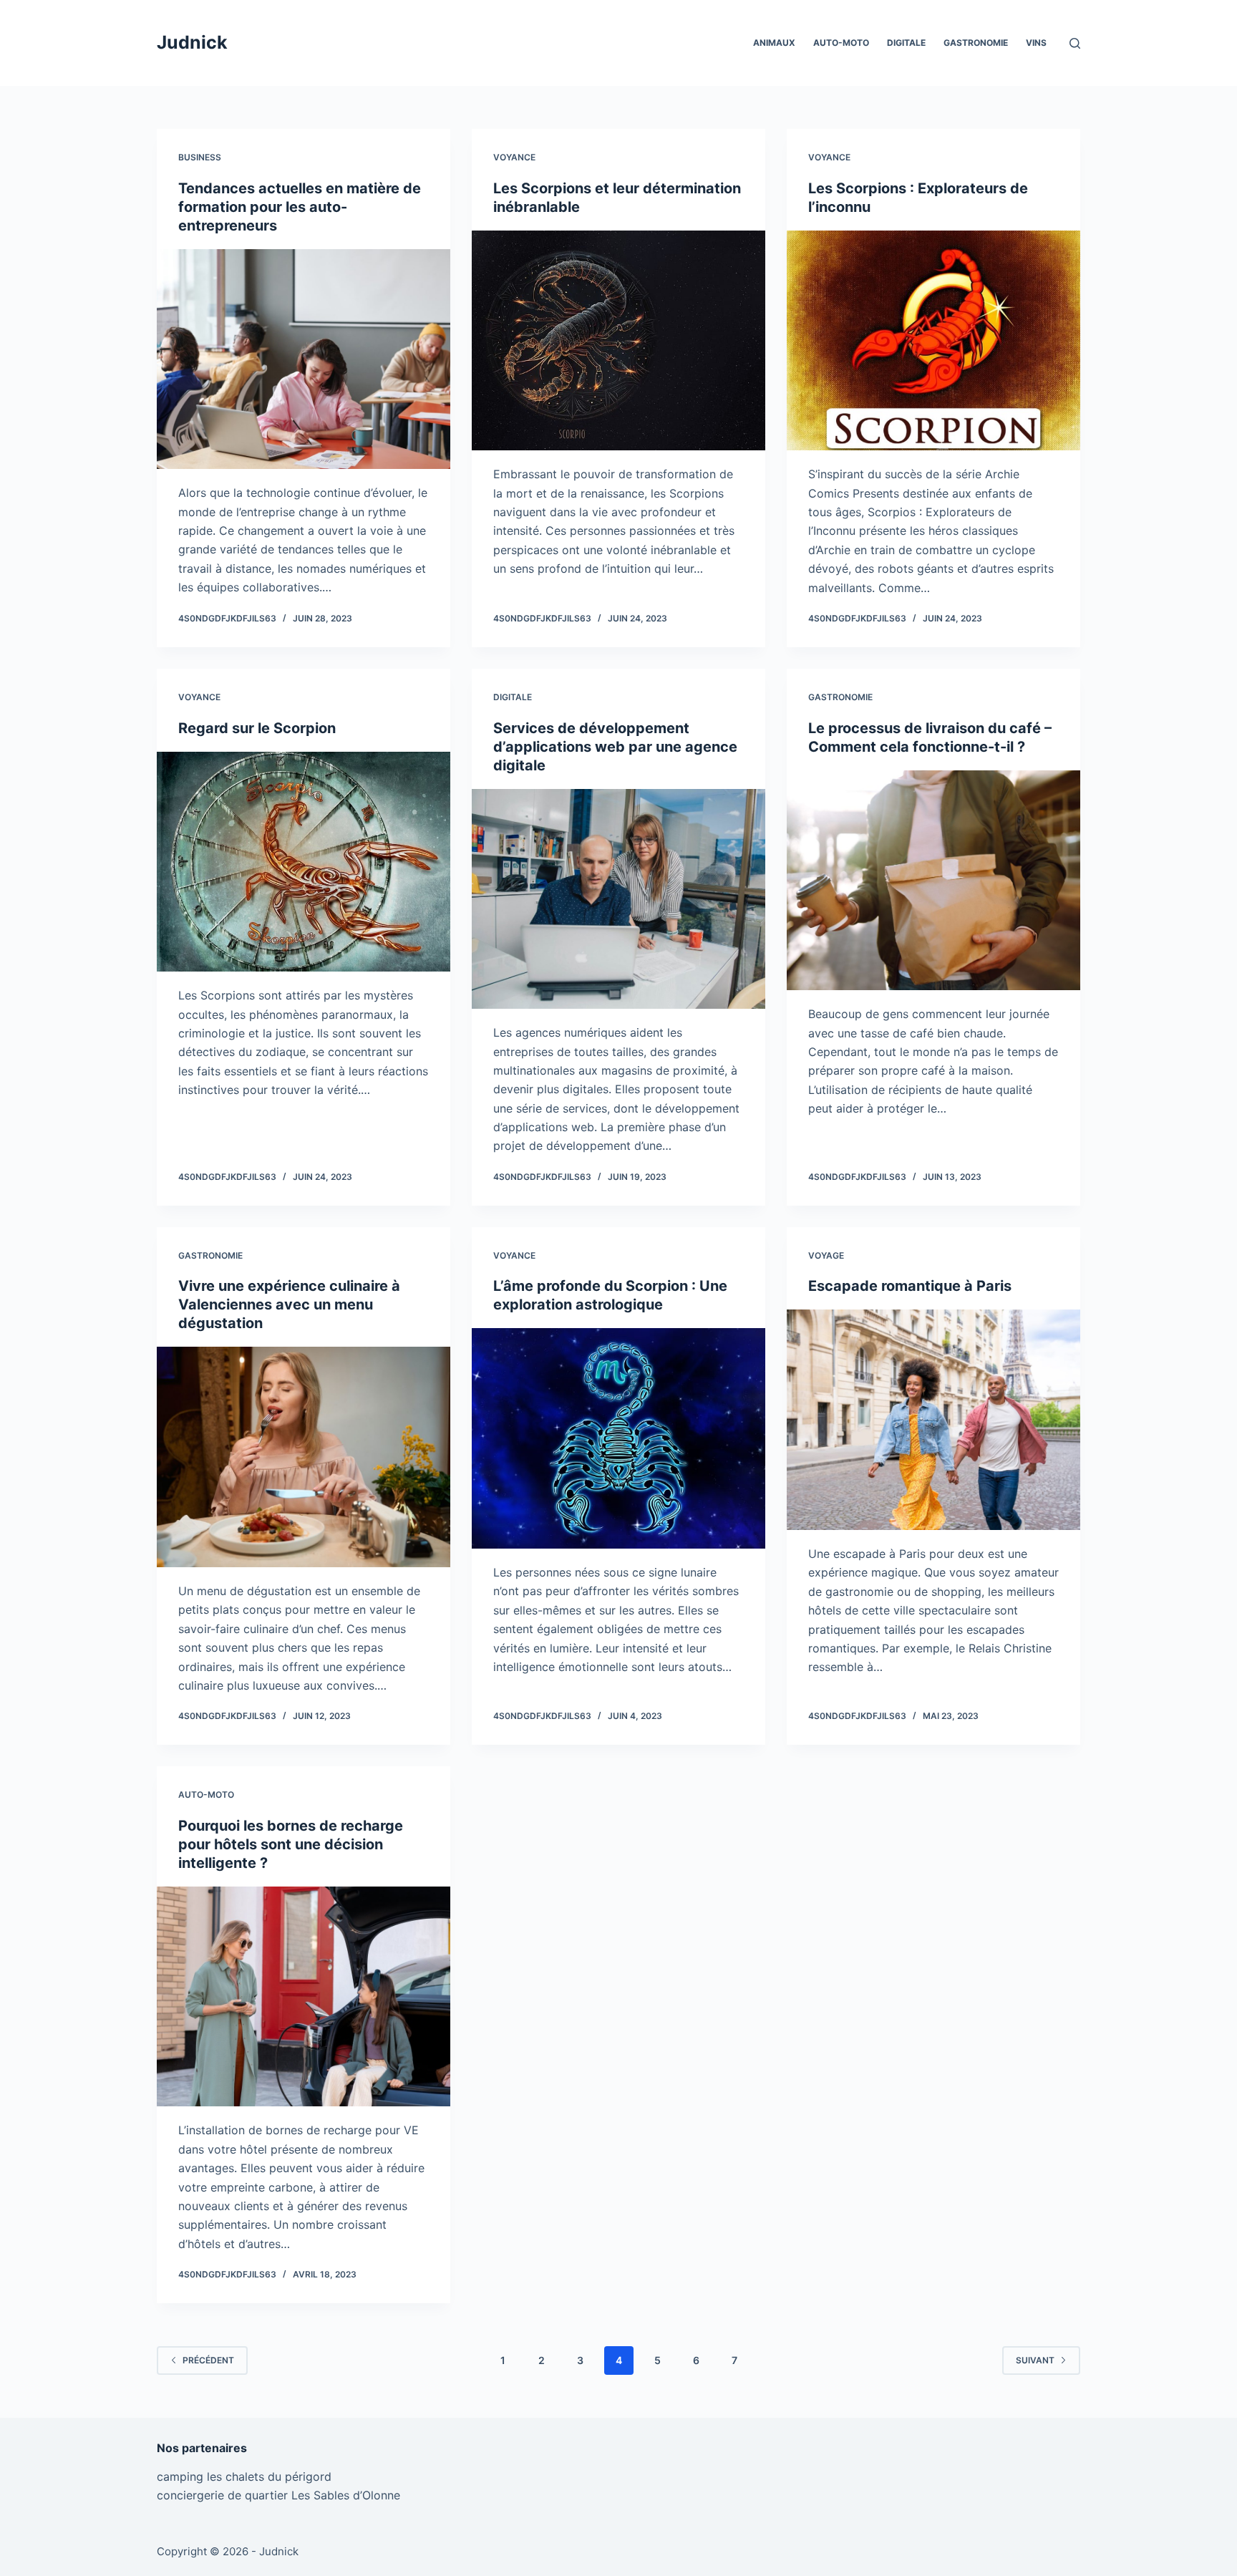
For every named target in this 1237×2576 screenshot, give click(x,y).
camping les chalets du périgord (244, 2476)
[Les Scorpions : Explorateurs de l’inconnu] (933, 341)
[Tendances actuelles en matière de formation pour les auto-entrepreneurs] (304, 359)
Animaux (774, 43)
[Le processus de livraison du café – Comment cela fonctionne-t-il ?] (933, 881)
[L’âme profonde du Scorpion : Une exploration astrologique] (618, 1438)
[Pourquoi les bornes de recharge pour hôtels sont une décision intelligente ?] (304, 1997)
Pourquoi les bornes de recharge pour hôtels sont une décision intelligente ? (291, 1844)
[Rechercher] (1075, 43)
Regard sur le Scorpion (257, 728)
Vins (1036, 43)
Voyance (514, 157)
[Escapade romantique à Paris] (933, 1420)
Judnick (192, 42)
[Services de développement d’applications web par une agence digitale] (618, 899)
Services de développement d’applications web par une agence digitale (615, 747)
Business (200, 157)
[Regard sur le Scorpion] (304, 862)
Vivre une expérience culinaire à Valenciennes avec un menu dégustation (289, 1304)
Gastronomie (976, 43)
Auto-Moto (841, 43)
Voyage (826, 1255)
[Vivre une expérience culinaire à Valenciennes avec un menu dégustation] (304, 1457)
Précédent (208, 2360)
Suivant (1035, 2360)
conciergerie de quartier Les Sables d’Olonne (278, 2495)
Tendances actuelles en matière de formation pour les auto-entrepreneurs (300, 207)
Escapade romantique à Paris (910, 1286)
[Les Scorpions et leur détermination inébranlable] (618, 341)
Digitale (906, 43)
